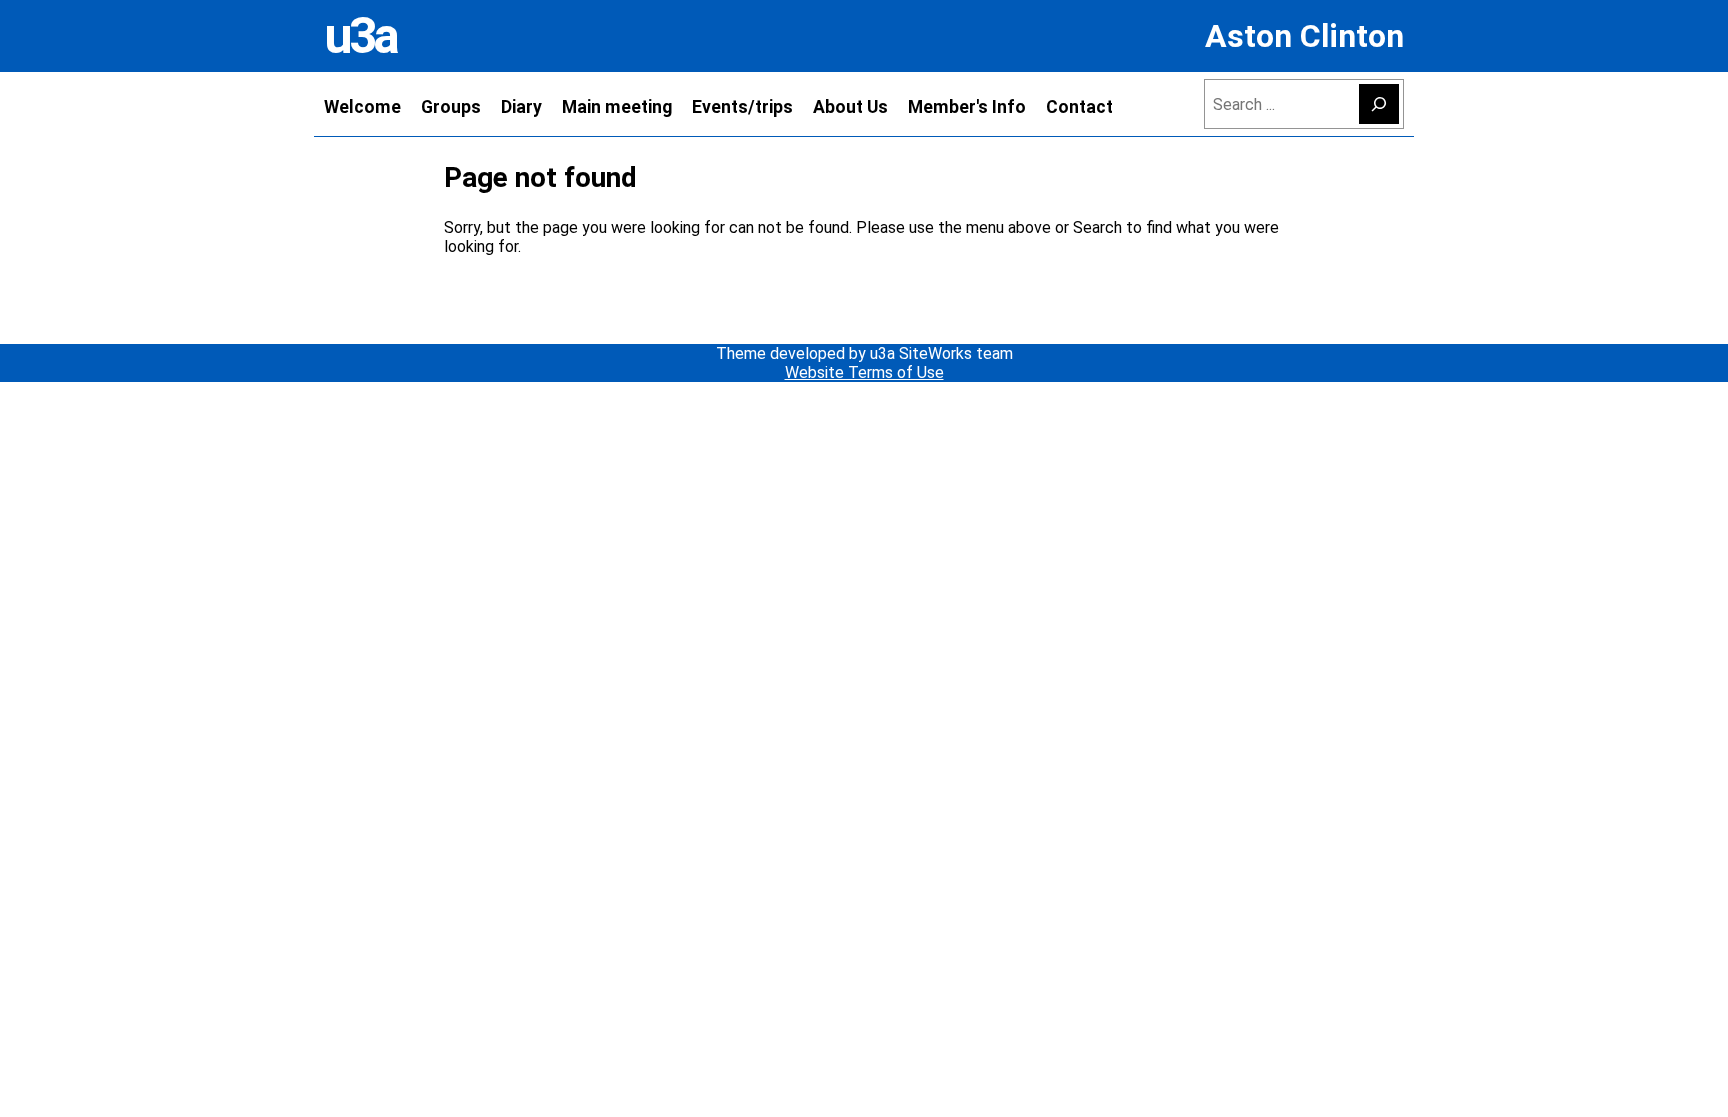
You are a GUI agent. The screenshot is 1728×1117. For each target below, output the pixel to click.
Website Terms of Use (864, 372)
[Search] (1379, 104)
